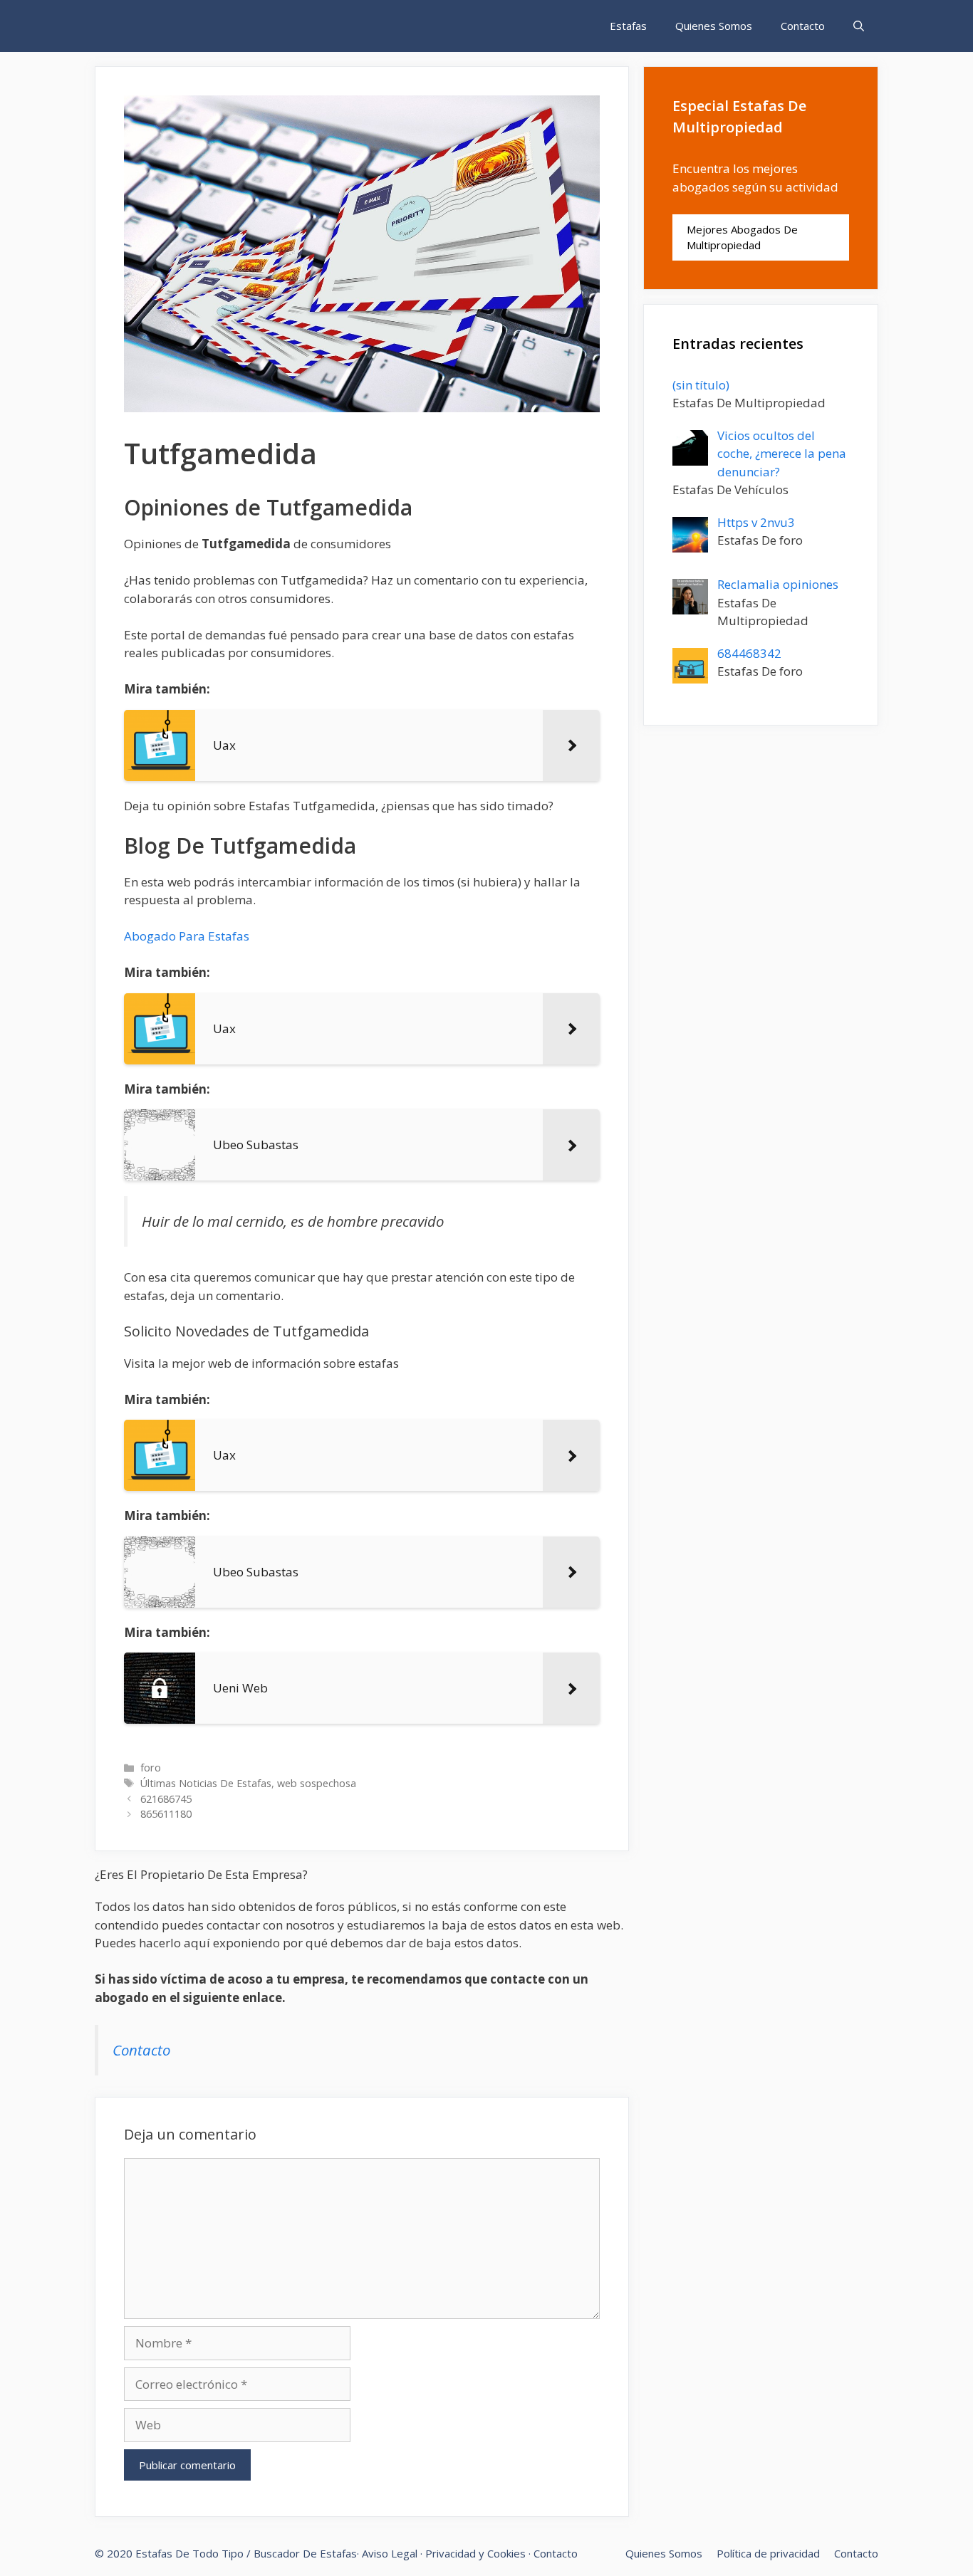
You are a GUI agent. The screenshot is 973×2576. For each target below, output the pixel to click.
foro (151, 1768)
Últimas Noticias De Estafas (206, 1783)
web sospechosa (317, 1783)
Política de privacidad (768, 2553)
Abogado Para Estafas (187, 936)
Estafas (628, 26)
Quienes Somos (714, 26)
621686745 (166, 1799)
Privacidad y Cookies (475, 2553)
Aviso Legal (390, 2553)
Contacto (803, 26)
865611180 (166, 1814)
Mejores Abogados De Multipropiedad (742, 237)
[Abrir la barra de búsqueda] (859, 26)
